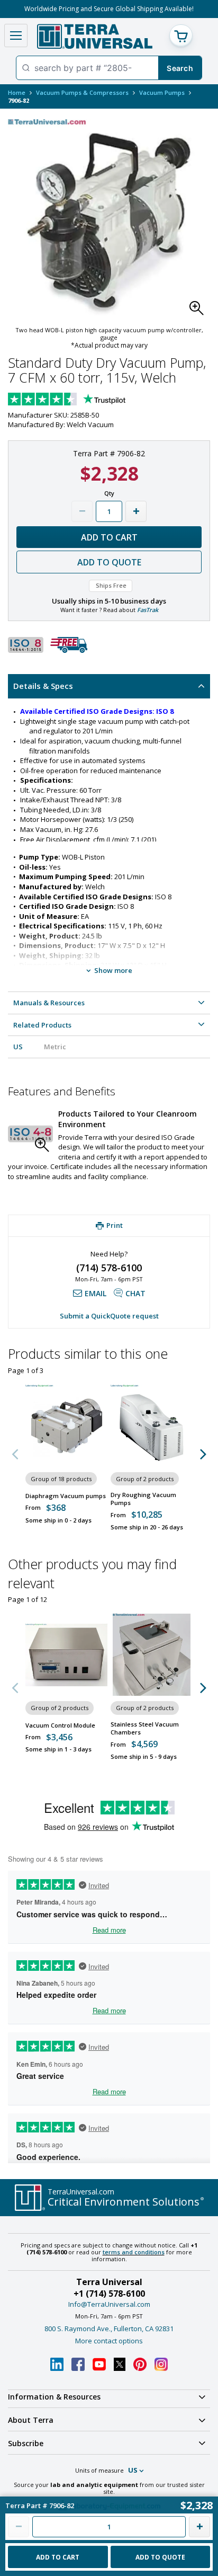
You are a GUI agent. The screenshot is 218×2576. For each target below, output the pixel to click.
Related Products (42, 1025)
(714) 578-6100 (109, 1268)
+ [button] (136, 511)
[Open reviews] (87, 400)
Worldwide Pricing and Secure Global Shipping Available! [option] (109, 9)
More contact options (109, 2341)
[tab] (109, 686)
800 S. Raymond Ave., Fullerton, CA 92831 (109, 2329)
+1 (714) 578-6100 (109, 2294)
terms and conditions (134, 2252)
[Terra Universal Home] (94, 36)
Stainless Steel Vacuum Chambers (145, 1728)
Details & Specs (43, 686)
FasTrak (148, 610)
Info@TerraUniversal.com (109, 2304)
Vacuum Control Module (60, 1725)
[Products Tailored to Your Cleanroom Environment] (30, 1134)
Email (96, 1293)
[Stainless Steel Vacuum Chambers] (152, 1655)
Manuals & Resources (49, 1003)
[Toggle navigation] (16, 36)
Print (115, 1225)
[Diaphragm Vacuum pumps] (66, 1426)
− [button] (82, 511)
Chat (135, 1293)
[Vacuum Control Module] (66, 1655)
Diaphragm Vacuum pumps (66, 1496)
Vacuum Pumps (162, 92)
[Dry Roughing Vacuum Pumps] (152, 1426)
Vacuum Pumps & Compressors (82, 92)
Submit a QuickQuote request (109, 1316)
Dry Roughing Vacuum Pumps (143, 1499)
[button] (199, 311)
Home (17, 92)
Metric (55, 1047)
